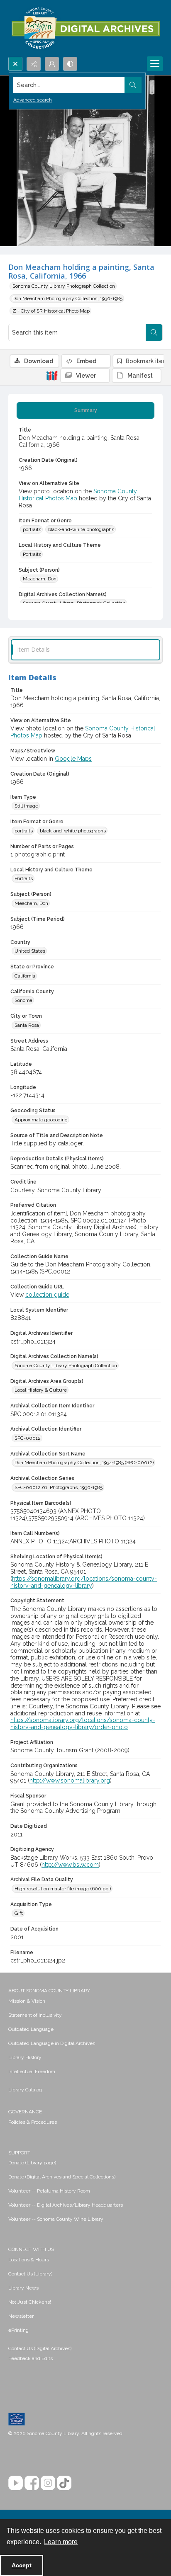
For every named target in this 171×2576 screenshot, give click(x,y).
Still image (26, 806)
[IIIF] (52, 375)
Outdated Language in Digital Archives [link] (52, 2043)
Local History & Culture (41, 1390)
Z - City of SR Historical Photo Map (51, 311)
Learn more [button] (61, 2542)
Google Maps (73, 759)
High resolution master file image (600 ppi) (63, 1889)
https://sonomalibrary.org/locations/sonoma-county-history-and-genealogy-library (84, 1582)
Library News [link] (23, 2288)
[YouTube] (16, 2483)
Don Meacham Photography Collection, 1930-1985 (67, 298)
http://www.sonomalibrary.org (70, 1780)
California (25, 976)
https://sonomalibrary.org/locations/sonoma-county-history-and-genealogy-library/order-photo (83, 1723)
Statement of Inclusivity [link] (35, 2015)
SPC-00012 (28, 1438)
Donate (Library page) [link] (32, 2163)
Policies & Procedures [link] (33, 2122)
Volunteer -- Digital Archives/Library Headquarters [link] (66, 2205)
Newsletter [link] (21, 2316)
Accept (22, 2565)
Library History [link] (25, 2057)
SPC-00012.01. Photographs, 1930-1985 (59, 1487)
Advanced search (33, 100)
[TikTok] (64, 2483)
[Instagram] (48, 2483)
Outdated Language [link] (31, 2029)
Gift (19, 1913)
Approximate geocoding (41, 1120)
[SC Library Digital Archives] (85, 28)
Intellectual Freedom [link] (32, 2071)
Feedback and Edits (31, 2358)
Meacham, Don (40, 579)
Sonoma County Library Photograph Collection (64, 286)
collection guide (47, 1295)
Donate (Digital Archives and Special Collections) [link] (62, 2177)
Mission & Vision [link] (27, 2001)
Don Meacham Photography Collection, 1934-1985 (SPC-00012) (84, 1463)
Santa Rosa (27, 1025)
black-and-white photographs (81, 529)
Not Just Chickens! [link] (30, 2302)
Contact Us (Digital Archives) (40, 2348)
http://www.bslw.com (70, 1865)
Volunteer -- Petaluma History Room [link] (49, 2191)
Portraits (32, 554)
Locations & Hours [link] (29, 2260)
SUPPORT (19, 2153)
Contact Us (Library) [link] (30, 2274)
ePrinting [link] (18, 2330)
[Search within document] (154, 332)
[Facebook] (32, 2483)
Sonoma (23, 1000)
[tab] (85, 410)
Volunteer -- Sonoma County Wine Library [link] (56, 2219)
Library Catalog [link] (25, 2090)
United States (30, 951)
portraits (32, 529)
